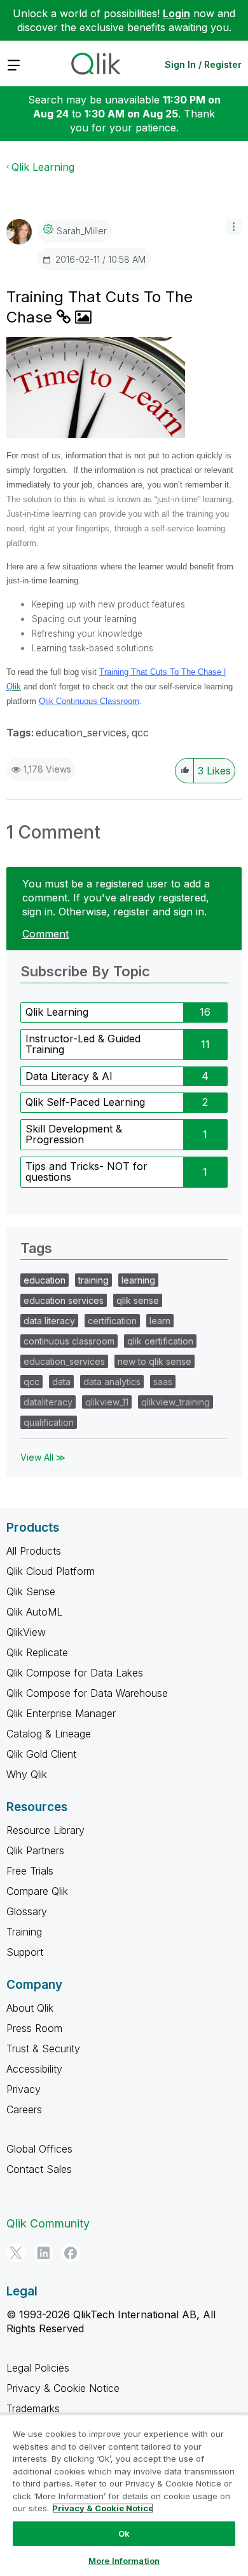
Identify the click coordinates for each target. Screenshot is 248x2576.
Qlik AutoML (34, 1612)
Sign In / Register (203, 64)
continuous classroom (69, 1341)
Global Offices (39, 2149)
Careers (24, 2109)
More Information (124, 2561)
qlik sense (138, 1300)
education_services (81, 733)
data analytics (112, 1382)
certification (112, 1321)
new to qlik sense (155, 1361)
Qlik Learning (43, 167)
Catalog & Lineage (49, 1734)
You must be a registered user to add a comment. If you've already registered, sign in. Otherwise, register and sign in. (116, 898)
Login (176, 13)
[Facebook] (71, 2253)
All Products (34, 1551)
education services (64, 1300)
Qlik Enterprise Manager (61, 1713)
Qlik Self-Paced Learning (85, 1102)
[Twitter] (16, 2253)
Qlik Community (48, 2223)
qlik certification (160, 1341)
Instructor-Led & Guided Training (83, 1044)
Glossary (27, 1911)
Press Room (34, 2028)
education (45, 1280)
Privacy (24, 2089)
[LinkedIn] (43, 2253)
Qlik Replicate (37, 1652)
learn (160, 1321)
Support (25, 1952)
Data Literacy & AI (69, 1076)
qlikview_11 (107, 1402)
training (93, 1280)
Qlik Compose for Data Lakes (75, 1673)
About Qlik (30, 2008)
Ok (124, 2533)
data (61, 1382)
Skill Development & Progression (74, 1134)
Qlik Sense (31, 1591)
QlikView (26, 1632)
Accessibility (34, 2069)
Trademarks (33, 2408)
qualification (49, 1422)
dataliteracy (48, 1402)
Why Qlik (27, 1774)
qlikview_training (176, 1402)
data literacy (49, 1321)
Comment (45, 934)
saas (163, 1382)
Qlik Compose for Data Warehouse (87, 1693)
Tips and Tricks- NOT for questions (86, 1172)
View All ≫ (43, 1457)
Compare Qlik (37, 1891)
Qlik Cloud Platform (51, 1571)
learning (138, 1280)
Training (24, 1932)
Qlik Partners (35, 1850)
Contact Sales (39, 2169)
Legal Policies (38, 2368)
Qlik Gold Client (41, 1754)
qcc (140, 733)
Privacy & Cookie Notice (63, 2388)
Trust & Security (43, 2048)
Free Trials (30, 1871)
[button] (234, 227)
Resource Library (45, 1830)
